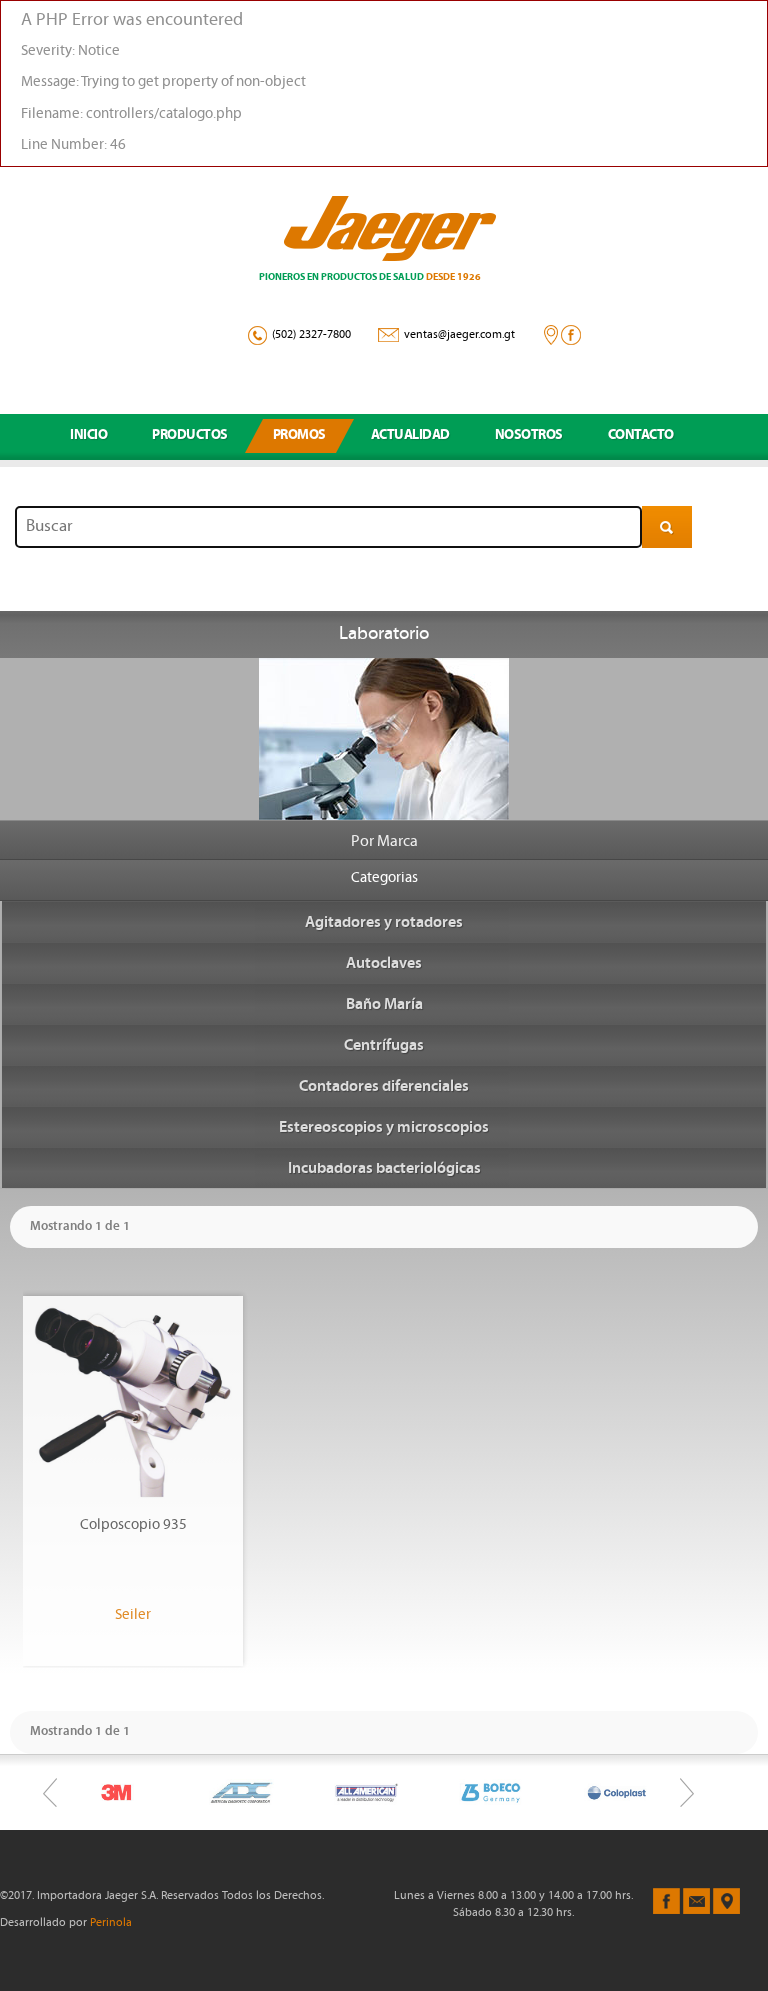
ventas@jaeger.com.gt (459, 335)
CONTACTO (641, 435)
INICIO (88, 435)
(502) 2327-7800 (311, 335)
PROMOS (299, 435)
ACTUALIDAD (410, 435)
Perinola (111, 1923)
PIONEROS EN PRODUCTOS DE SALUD (370, 277)
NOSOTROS (529, 435)
